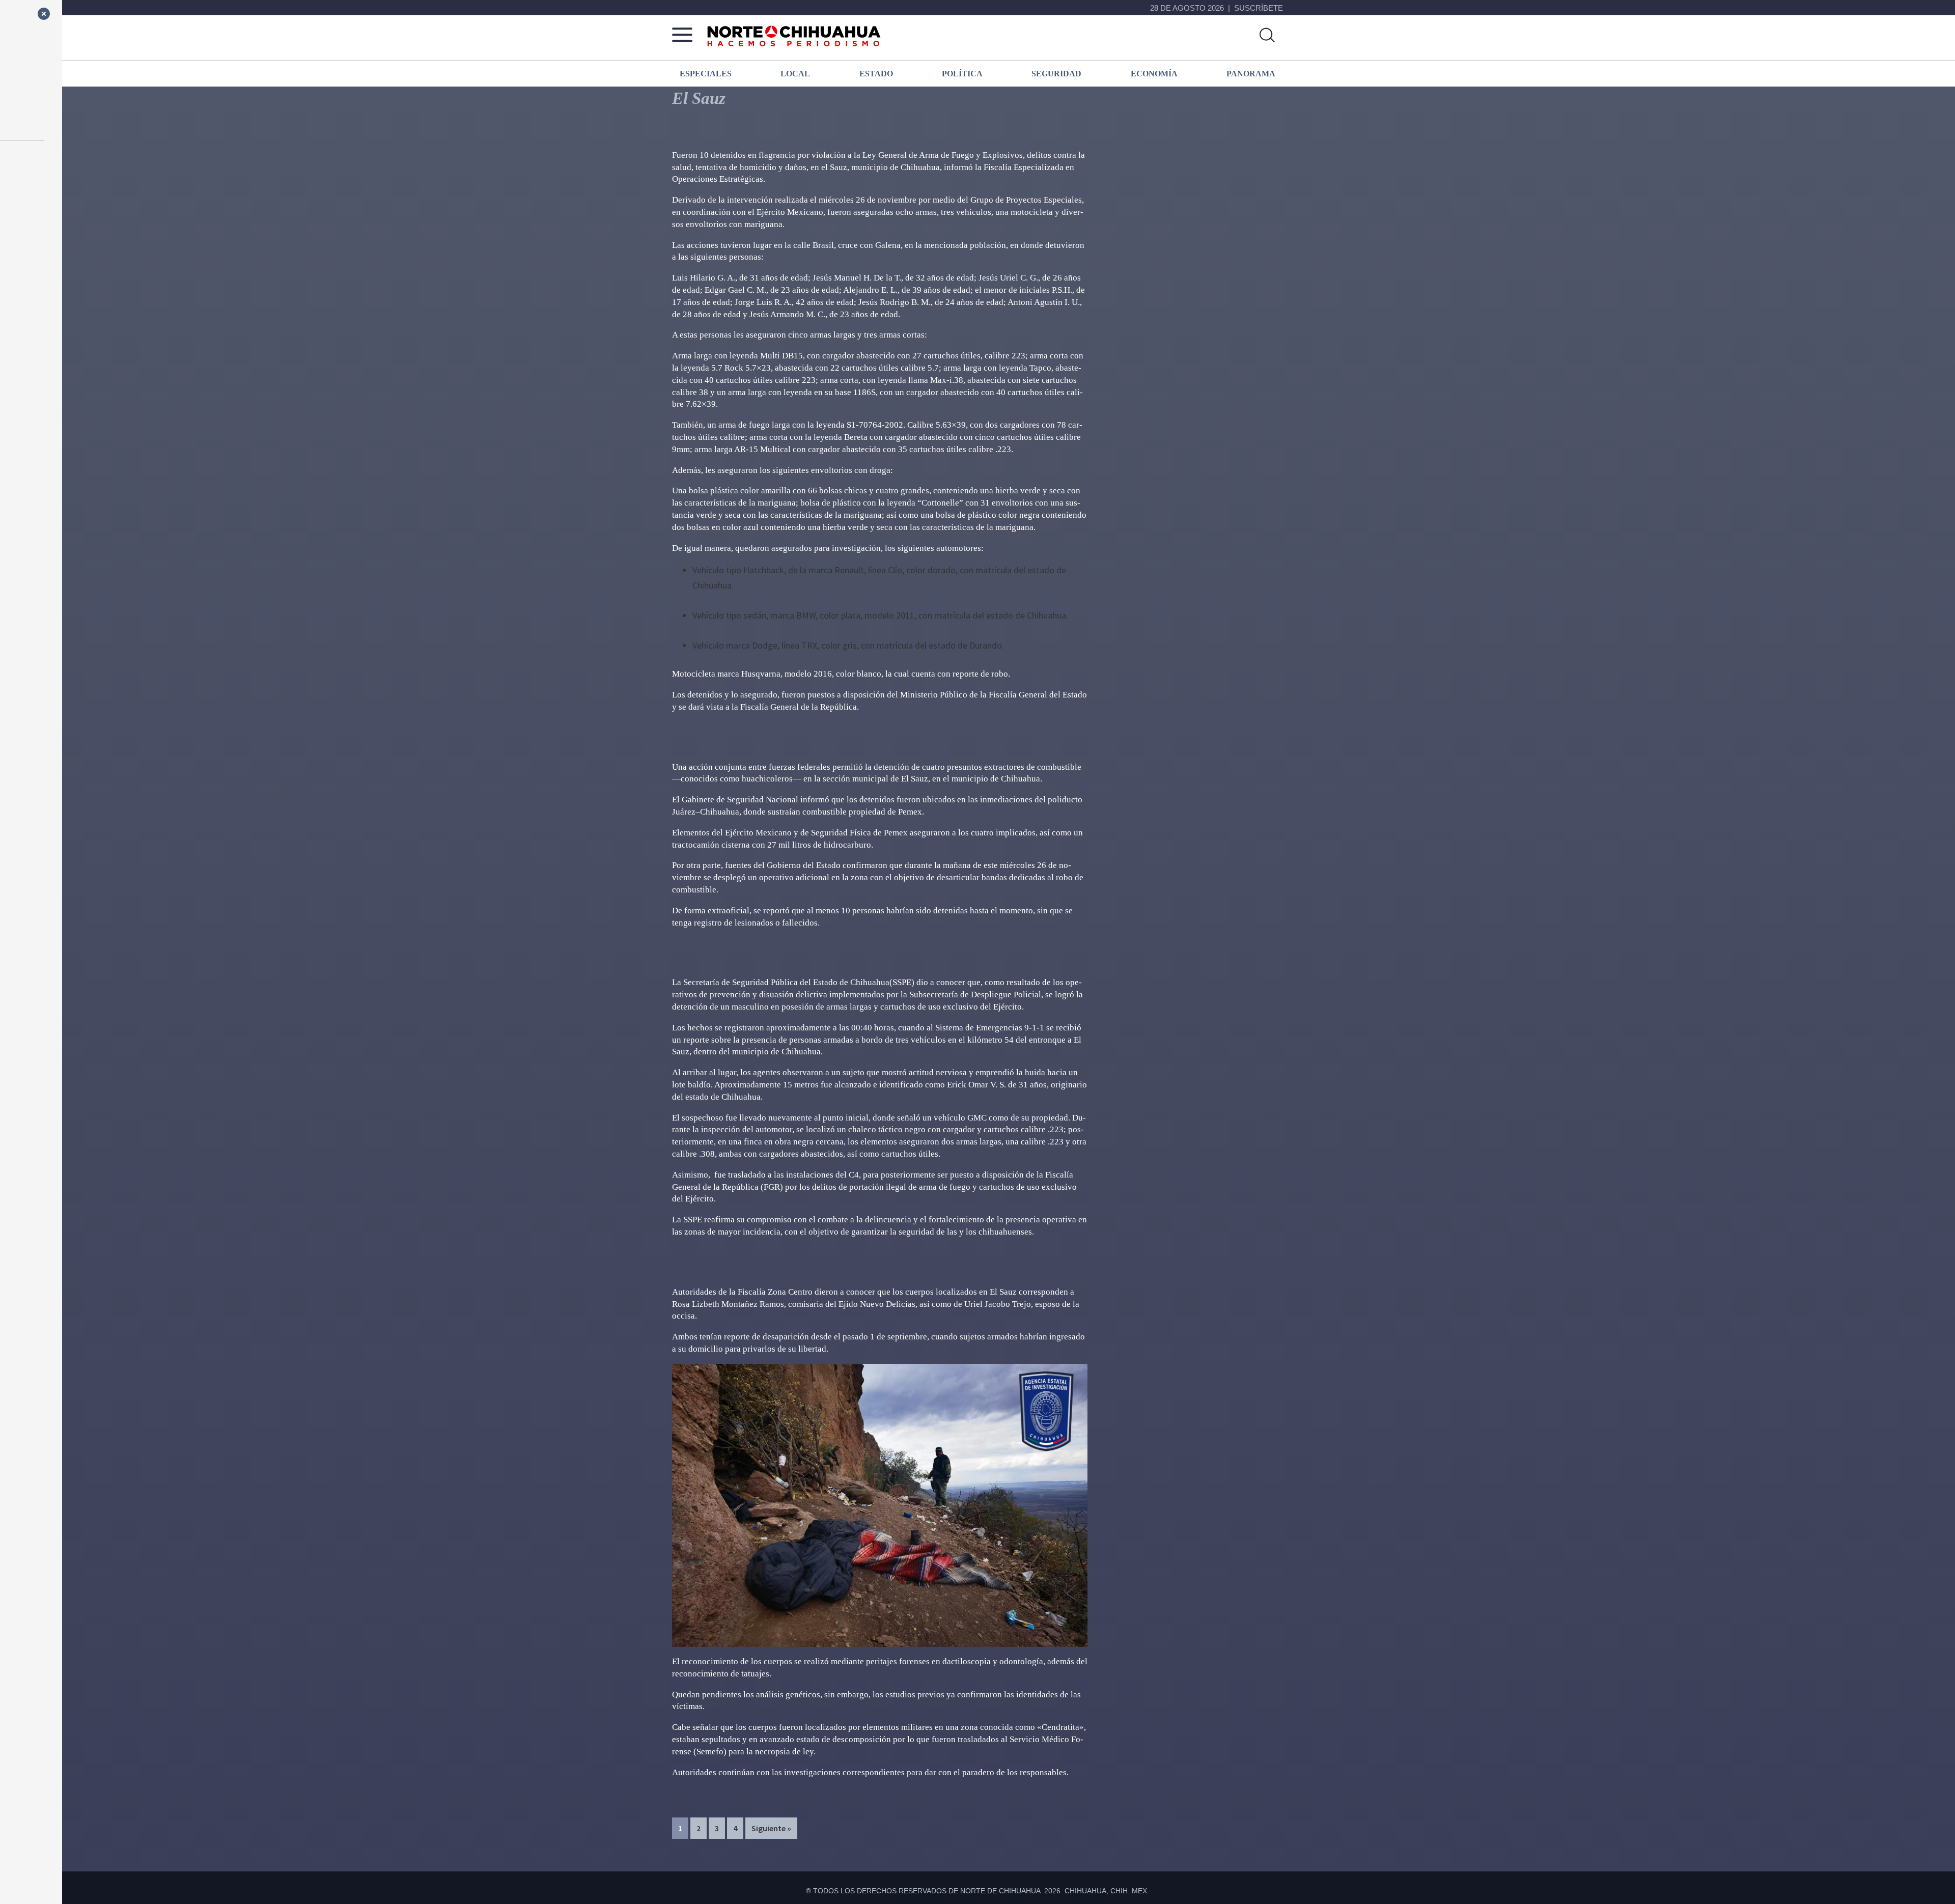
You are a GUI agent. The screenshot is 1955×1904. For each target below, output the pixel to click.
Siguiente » (771, 1828)
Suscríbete (1259, 8)
